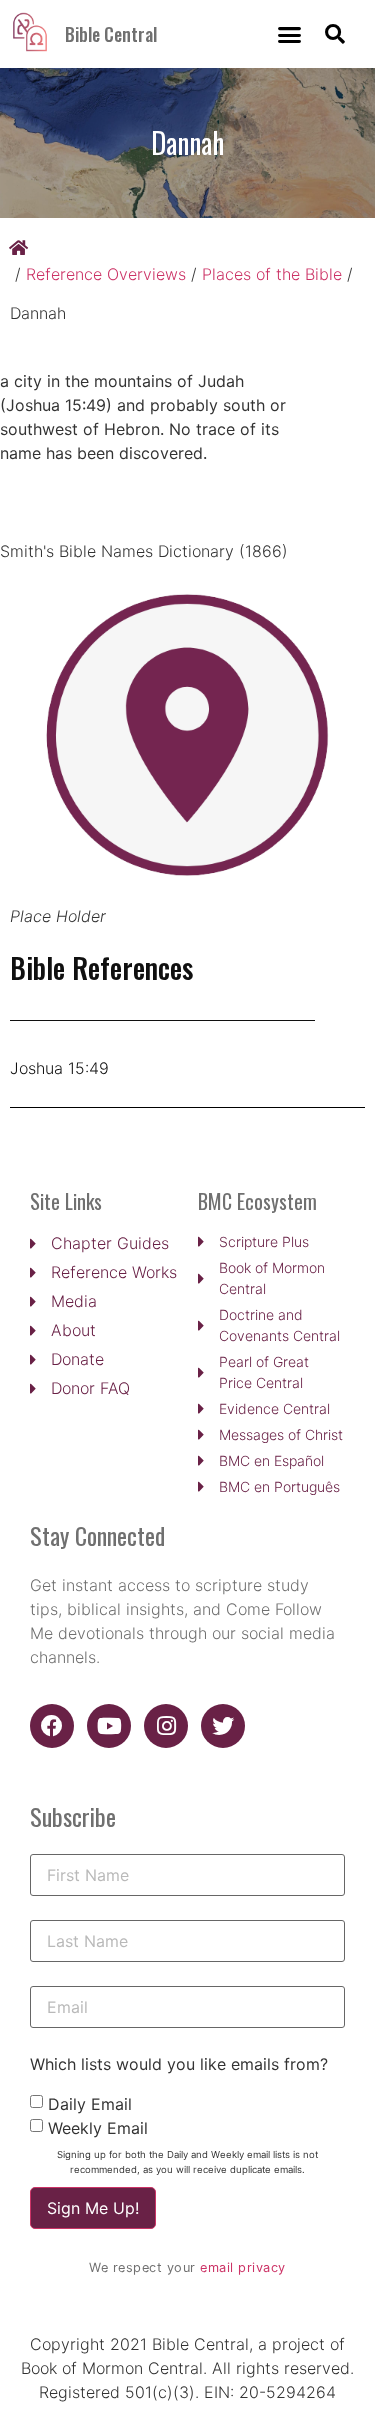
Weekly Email (98, 2128)
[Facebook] (52, 1726)
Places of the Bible (272, 274)
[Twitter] (223, 1726)
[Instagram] (166, 1726)
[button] (290, 34)
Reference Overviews (106, 274)
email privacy (243, 2267)
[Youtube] (109, 1726)
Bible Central (111, 34)
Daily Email (90, 2104)
